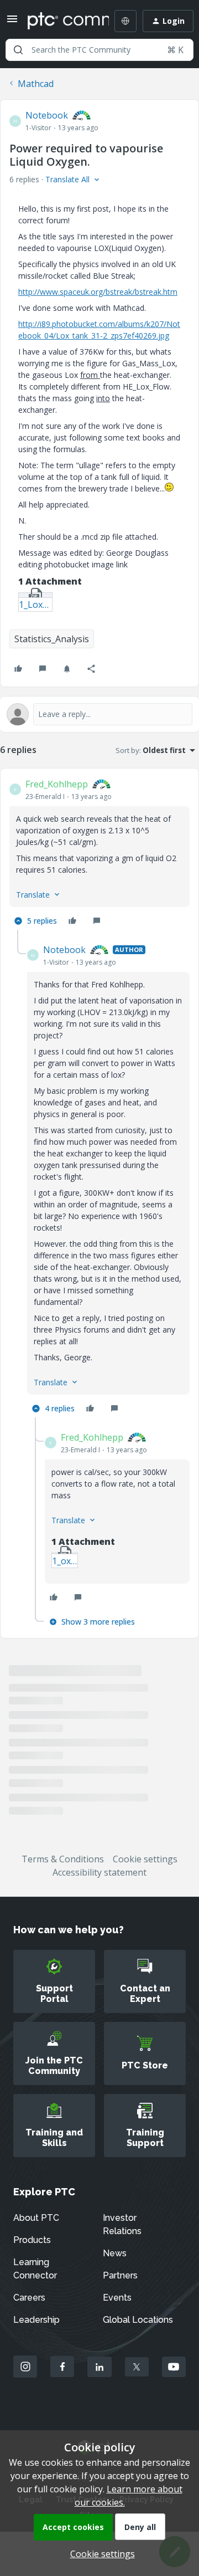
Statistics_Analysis (52, 639)
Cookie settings (145, 1859)
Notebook (47, 115)
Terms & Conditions (63, 1859)
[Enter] (18, 50)
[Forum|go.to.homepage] (60, 21)
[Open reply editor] (99, 714)
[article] (99, 854)
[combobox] (99, 50)
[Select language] (125, 21)
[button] (12, 22)
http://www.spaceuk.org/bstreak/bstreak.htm (98, 292)
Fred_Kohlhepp (57, 784)
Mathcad (36, 84)
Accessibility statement (99, 1872)
